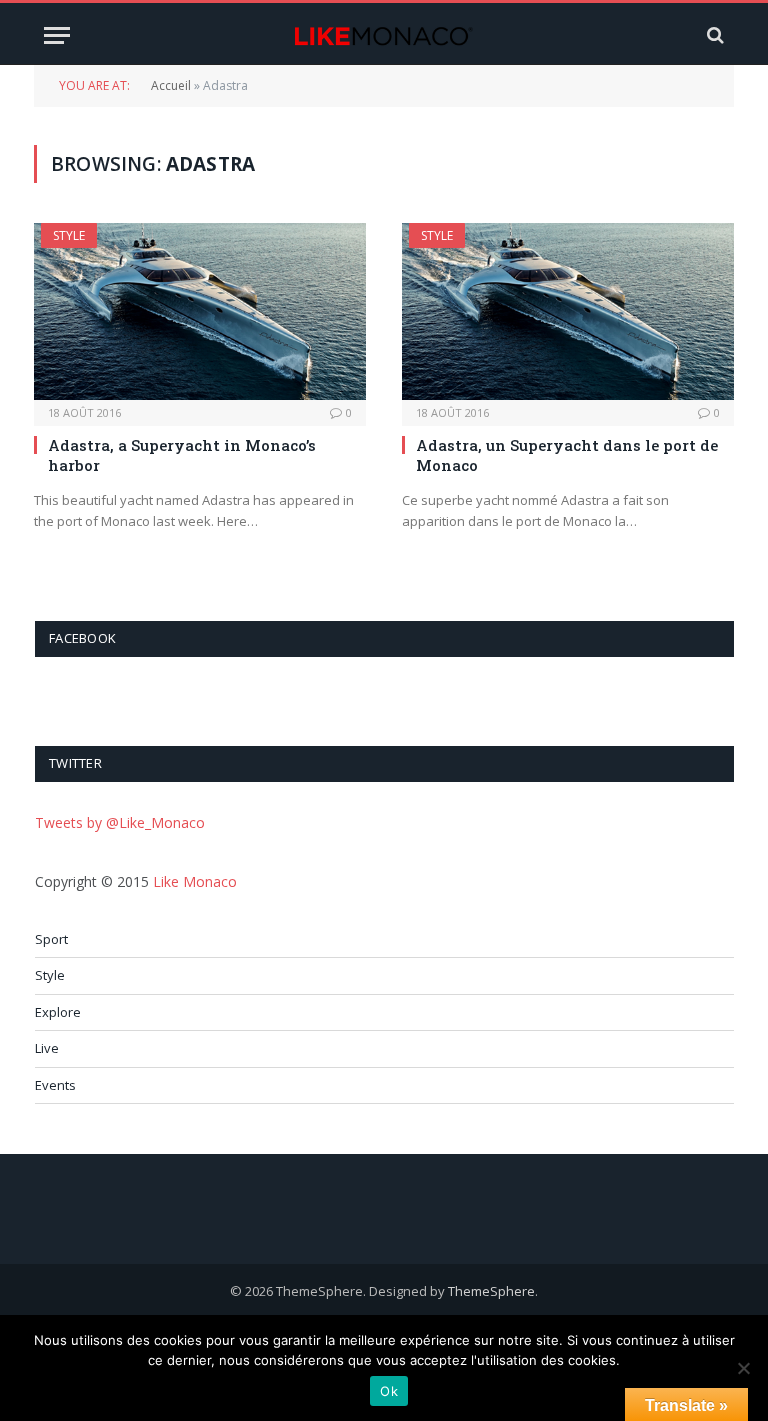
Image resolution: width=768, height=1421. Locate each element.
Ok (389, 1391)
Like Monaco (195, 881)
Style (69, 235)
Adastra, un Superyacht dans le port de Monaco (567, 455)
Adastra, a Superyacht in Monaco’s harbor (182, 455)
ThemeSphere (491, 1291)
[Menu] (57, 35)
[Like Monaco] (383, 35)
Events (55, 1085)
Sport (51, 939)
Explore (58, 1012)
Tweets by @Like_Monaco (120, 822)
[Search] (713, 35)
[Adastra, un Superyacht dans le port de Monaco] (568, 311)
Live (47, 1048)
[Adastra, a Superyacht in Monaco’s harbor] (200, 311)
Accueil (171, 85)
